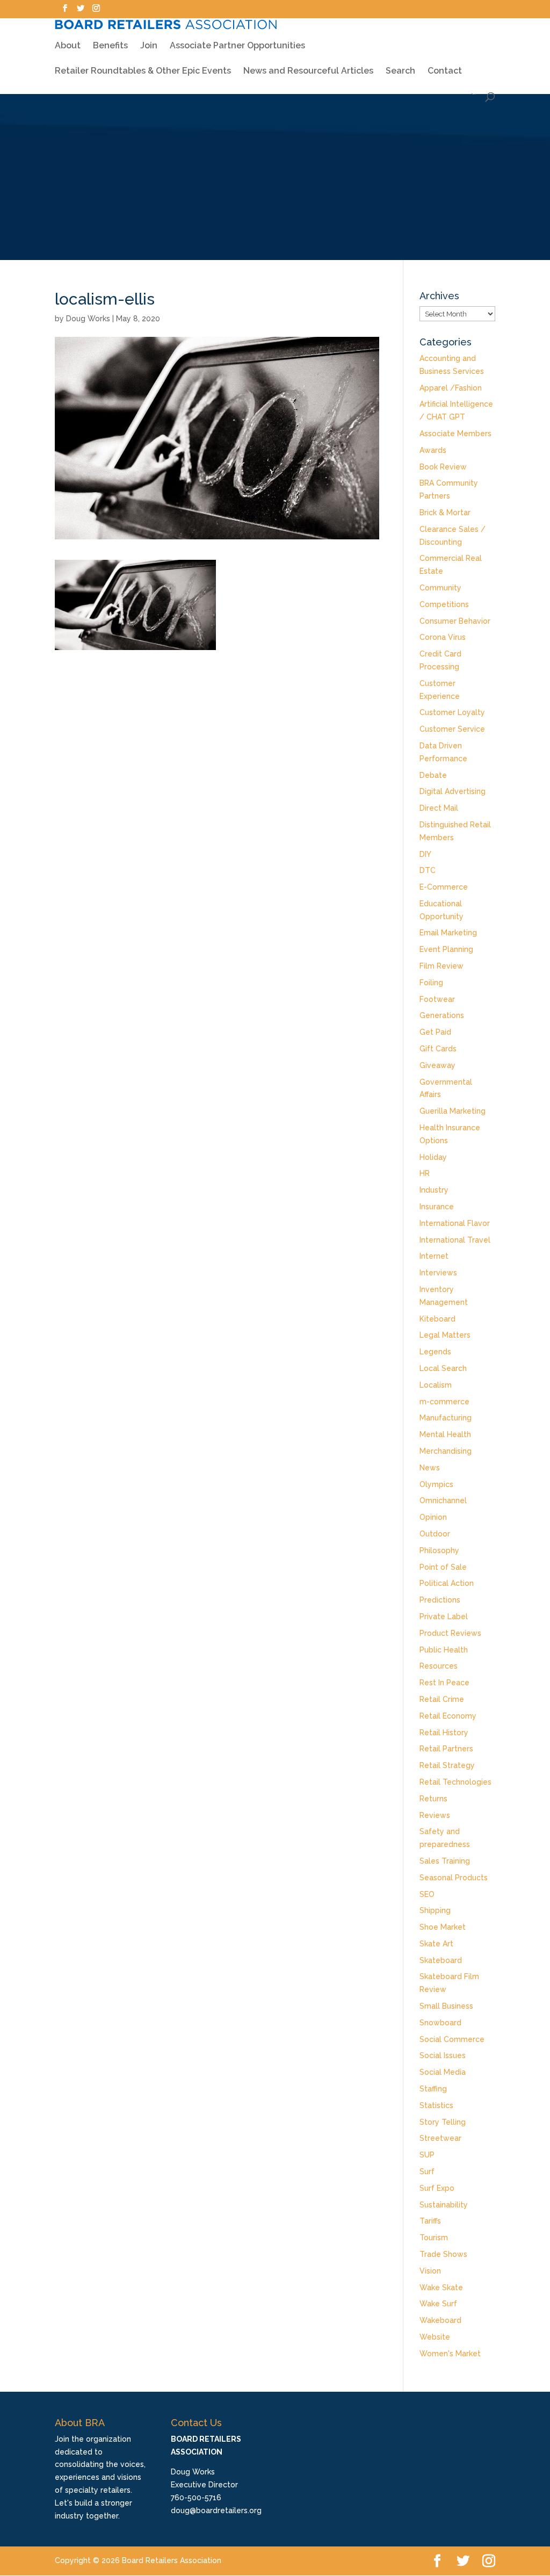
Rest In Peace (444, 1683)
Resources (439, 1666)
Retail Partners (446, 1749)
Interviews (438, 1273)
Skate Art (436, 1944)
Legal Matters (445, 1335)
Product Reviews (450, 1633)
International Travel (455, 1240)
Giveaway (437, 1065)
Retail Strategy (447, 1765)
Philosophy (439, 1550)
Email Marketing (448, 933)
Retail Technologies (455, 1782)
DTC (428, 870)
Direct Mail (439, 808)
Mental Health (445, 1434)
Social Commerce (452, 2039)
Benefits (110, 46)
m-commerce (444, 1402)
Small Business (446, 2006)
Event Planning (446, 949)
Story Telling (443, 2122)
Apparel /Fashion (451, 388)
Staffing (433, 2089)
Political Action (447, 1583)
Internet (434, 1256)
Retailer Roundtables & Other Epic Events (143, 71)
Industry (434, 1190)
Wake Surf (438, 2304)
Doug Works (88, 319)
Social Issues (443, 2055)
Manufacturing (446, 1418)
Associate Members (455, 434)
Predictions (440, 1600)
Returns (433, 1799)
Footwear (437, 999)
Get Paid (435, 1032)
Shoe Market (443, 1927)
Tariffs (430, 2221)
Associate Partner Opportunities (237, 46)
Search (400, 71)
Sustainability (444, 2205)
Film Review (442, 966)
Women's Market (450, 2354)
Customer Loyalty (452, 712)
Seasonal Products (454, 1878)
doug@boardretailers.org (216, 2510)
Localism (436, 1385)
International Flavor (455, 1223)
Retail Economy (448, 1716)
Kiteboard (437, 1319)
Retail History (444, 1733)
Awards (433, 450)
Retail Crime (442, 1699)
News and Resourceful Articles (308, 71)
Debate (433, 775)
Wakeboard (440, 2320)
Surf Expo (437, 2188)
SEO (427, 1894)
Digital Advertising (453, 791)
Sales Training (445, 1861)
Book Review (443, 467)
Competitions (444, 604)
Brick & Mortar (445, 513)
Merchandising (446, 1451)
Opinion (433, 1517)
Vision (430, 2271)
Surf (427, 2171)
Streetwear (440, 2138)
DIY (425, 854)
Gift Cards (438, 1049)
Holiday (433, 1157)
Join (149, 46)
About (68, 46)
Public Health (444, 1650)
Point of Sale (443, 1567)
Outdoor (435, 1534)
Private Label (444, 1617)
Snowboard (440, 2023)
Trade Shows (443, 2254)
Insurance (437, 1207)
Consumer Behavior (455, 621)
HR (425, 1173)
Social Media (443, 2072)
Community (440, 588)
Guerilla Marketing (453, 1111)
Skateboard (441, 1960)
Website (435, 2337)
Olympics (436, 1484)
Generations (442, 1015)
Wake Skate (441, 2288)
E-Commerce (444, 887)
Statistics (436, 2105)
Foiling (431, 983)
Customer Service (452, 729)
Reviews (435, 1815)
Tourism (434, 2238)
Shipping (435, 1910)
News (430, 1468)
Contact (445, 71)
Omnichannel (443, 1500)
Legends (435, 1352)
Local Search (443, 1368)
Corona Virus (443, 637)
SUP (427, 2155)
